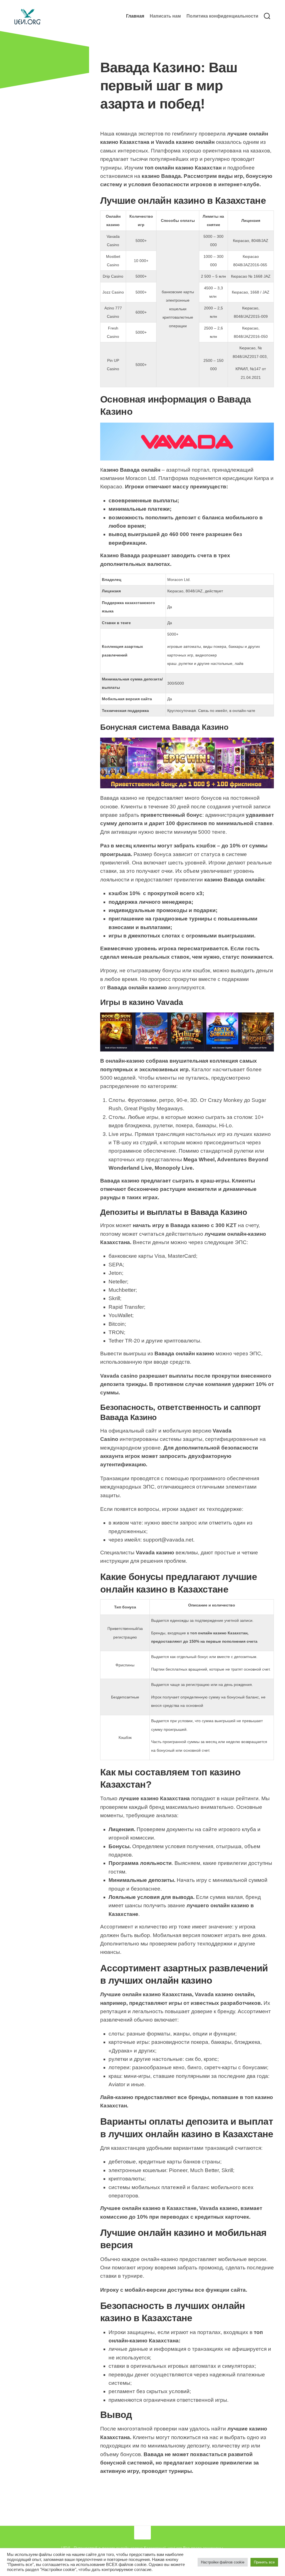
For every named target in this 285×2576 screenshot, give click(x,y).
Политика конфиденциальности (222, 16)
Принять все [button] (264, 2562)
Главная (135, 16)
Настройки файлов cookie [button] (223, 2562)
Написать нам (165, 16)
